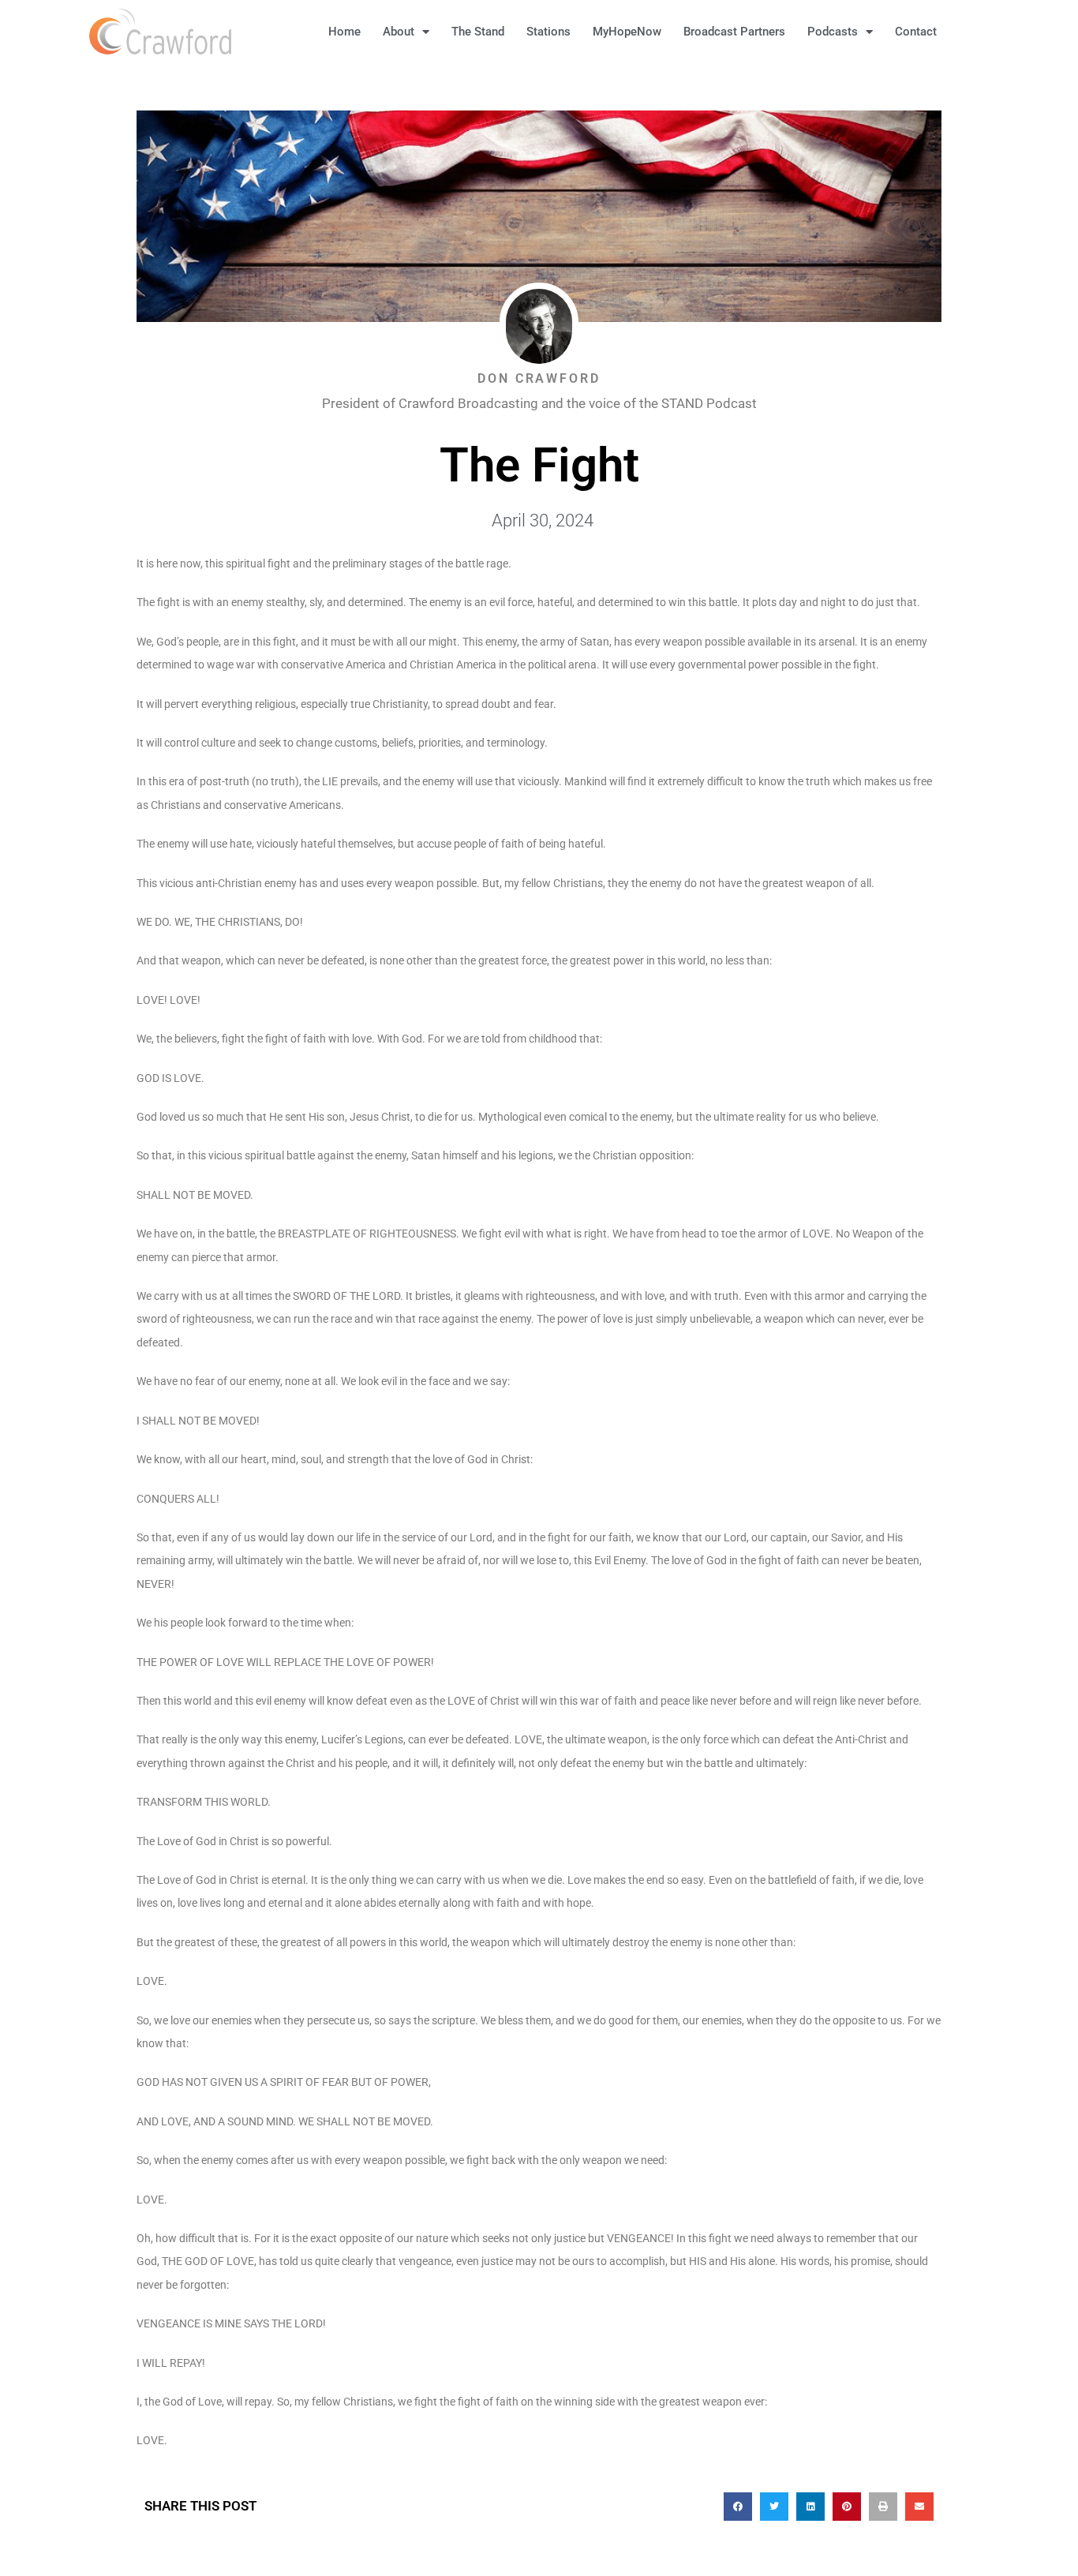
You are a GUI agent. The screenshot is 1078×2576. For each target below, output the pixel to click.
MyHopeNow (627, 32)
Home (344, 32)
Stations (548, 32)
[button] (973, 32)
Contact (916, 32)
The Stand (478, 32)
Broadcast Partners (734, 32)
